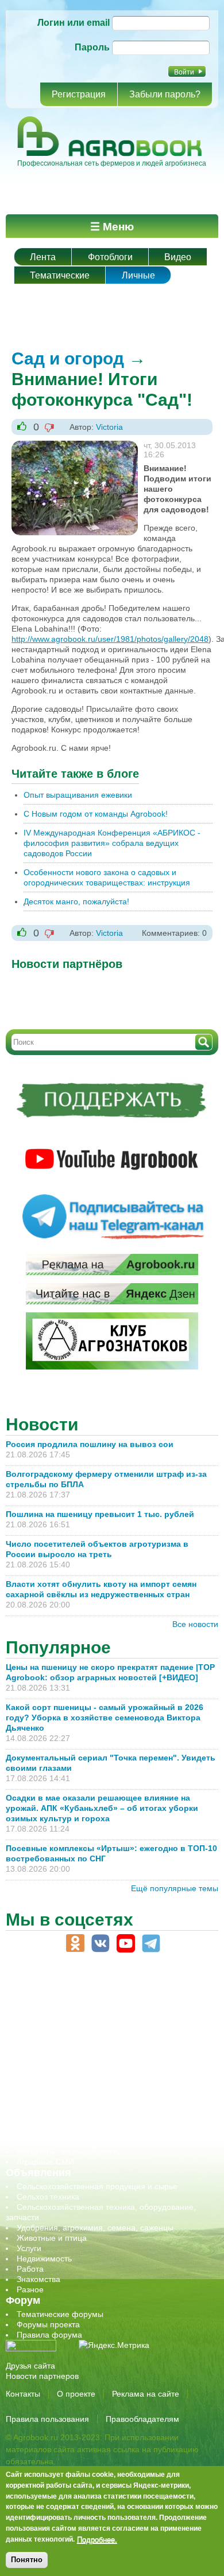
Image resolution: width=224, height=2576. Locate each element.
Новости (42, 1424)
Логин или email (74, 23)
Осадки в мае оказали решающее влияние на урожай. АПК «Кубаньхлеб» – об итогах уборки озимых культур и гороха (102, 1808)
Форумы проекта (48, 2324)
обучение (34, 2069)
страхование (40, 2120)
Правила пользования (47, 2419)
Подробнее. (97, 2539)
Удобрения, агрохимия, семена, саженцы (95, 2228)
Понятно (27, 2560)
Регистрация (79, 94)
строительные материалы (65, 2131)
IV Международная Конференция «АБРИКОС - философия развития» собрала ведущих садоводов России (112, 843)
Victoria (109, 427)
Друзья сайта (30, 2366)
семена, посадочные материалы (78, 2100)
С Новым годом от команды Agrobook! (96, 814)
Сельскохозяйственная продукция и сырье (97, 2186)
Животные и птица (52, 2238)
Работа (30, 2269)
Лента (43, 257)
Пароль (92, 47)
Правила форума (49, 2335)
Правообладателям (142, 2419)
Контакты (23, 2394)
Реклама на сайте (146, 2394)
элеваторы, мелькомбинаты (69, 2151)
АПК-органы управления (63, 2007)
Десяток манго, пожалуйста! (76, 901)
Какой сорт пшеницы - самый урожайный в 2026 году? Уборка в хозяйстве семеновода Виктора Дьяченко (105, 1718)
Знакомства (38, 2279)
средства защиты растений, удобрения (90, 2110)
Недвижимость (44, 2259)
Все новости (195, 1624)
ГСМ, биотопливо (49, 2038)
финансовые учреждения (65, 2141)
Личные (138, 275)
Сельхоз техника (48, 2197)
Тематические (60, 275)
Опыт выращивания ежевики (78, 795)
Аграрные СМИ (45, 2162)
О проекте (76, 2394)
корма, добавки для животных (73, 2048)
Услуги (29, 2248)
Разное (30, 2289)
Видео (178, 257)
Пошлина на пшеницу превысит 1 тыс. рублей (105, 1514)
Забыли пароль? (165, 94)
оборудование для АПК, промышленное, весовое (110, 2059)
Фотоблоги (110, 257)
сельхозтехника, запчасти (65, 2089)
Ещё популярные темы (175, 1888)
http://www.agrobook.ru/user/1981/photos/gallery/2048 (110, 639)
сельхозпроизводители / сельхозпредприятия (103, 2079)
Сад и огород (68, 358)
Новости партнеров (42, 2376)
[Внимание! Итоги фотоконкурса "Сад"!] (75, 446)
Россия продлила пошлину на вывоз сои (90, 1444)
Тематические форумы (60, 2314)
